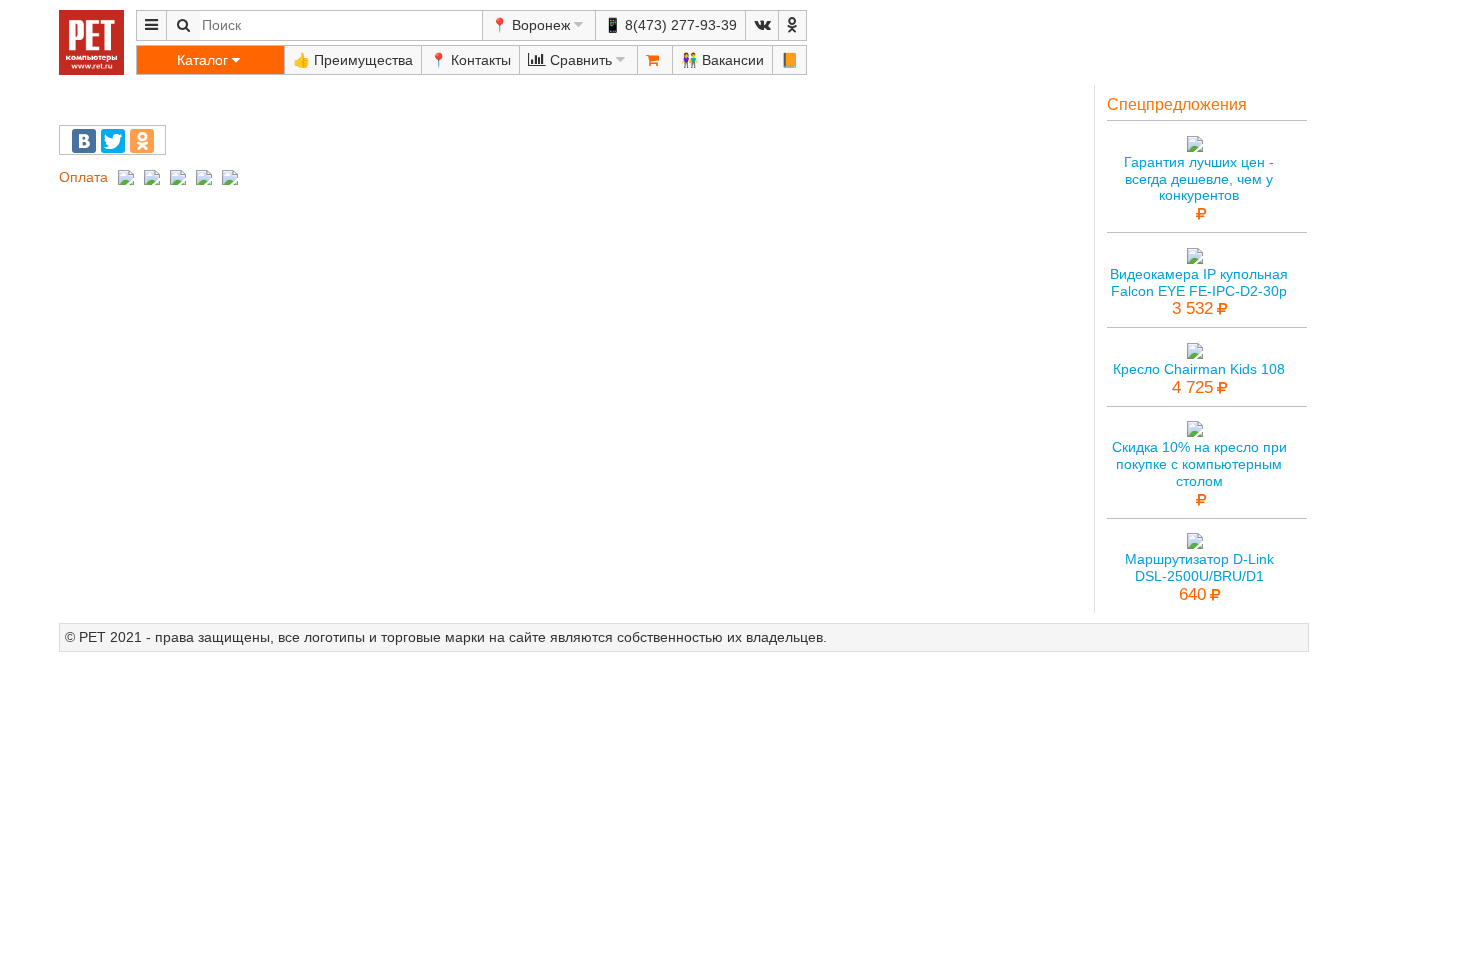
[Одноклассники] (142, 141)
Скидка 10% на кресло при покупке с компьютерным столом (1199, 464)
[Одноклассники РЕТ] (792, 25)
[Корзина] (655, 60)
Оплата (83, 177)
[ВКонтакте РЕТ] (762, 25)
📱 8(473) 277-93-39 (670, 25)
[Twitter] (113, 141)
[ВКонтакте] (84, 141)
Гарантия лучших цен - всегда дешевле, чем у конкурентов (1199, 179)
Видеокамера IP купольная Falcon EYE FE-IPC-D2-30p (1199, 282)
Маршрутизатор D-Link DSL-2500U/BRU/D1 (1199, 567)
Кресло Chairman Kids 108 (1199, 369)
